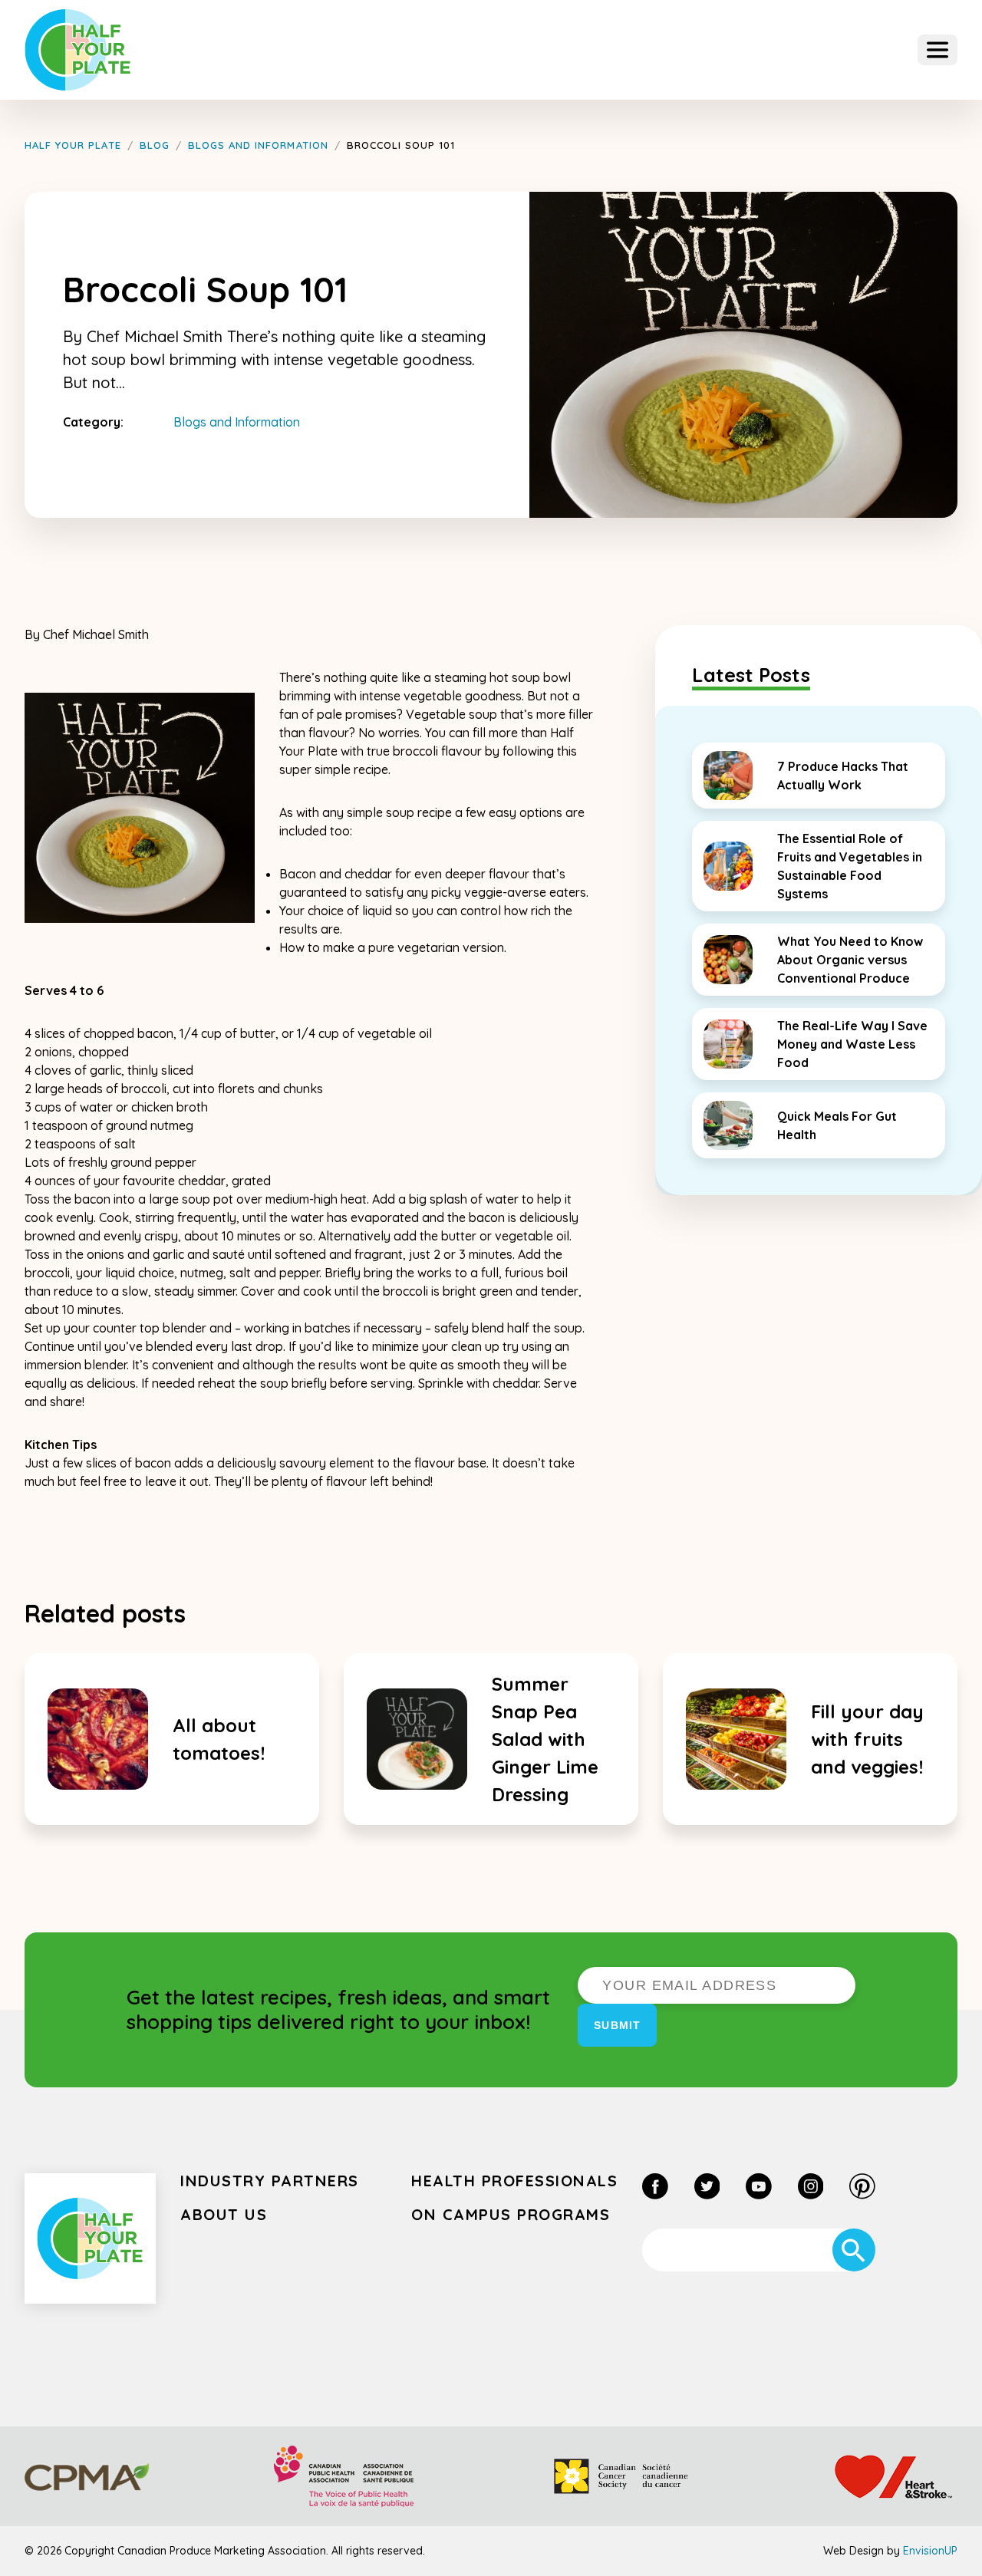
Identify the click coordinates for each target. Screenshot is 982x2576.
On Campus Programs (511, 2214)
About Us (224, 2214)
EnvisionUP (930, 2551)
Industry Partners (270, 2181)
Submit (617, 2025)
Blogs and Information (237, 422)
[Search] (854, 2250)
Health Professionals (514, 2181)
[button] (938, 50)
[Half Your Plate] (78, 50)
